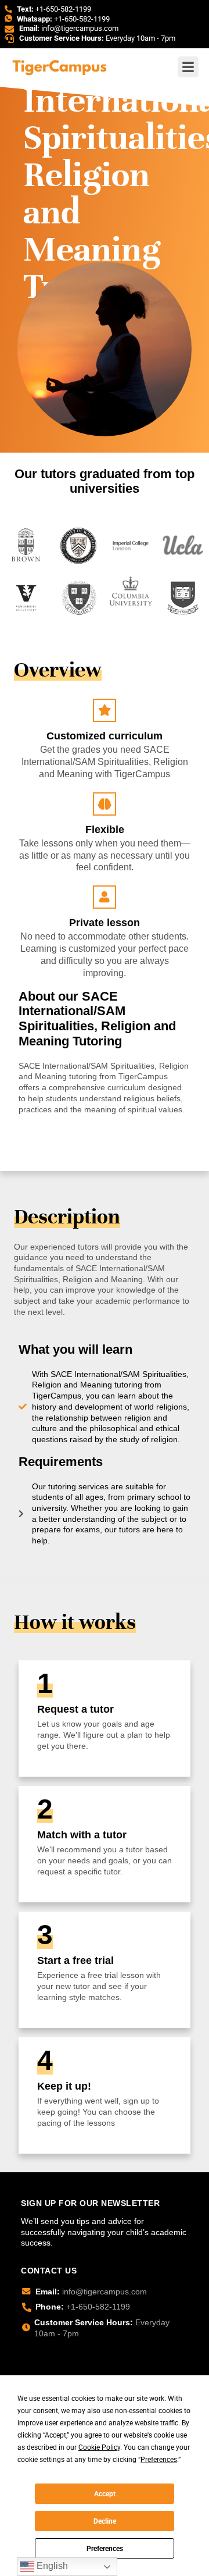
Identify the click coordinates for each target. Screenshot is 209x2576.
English (51, 2566)
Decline (105, 2521)
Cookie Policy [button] (99, 2447)
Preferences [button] (159, 2460)
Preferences (105, 2549)
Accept (105, 2494)
